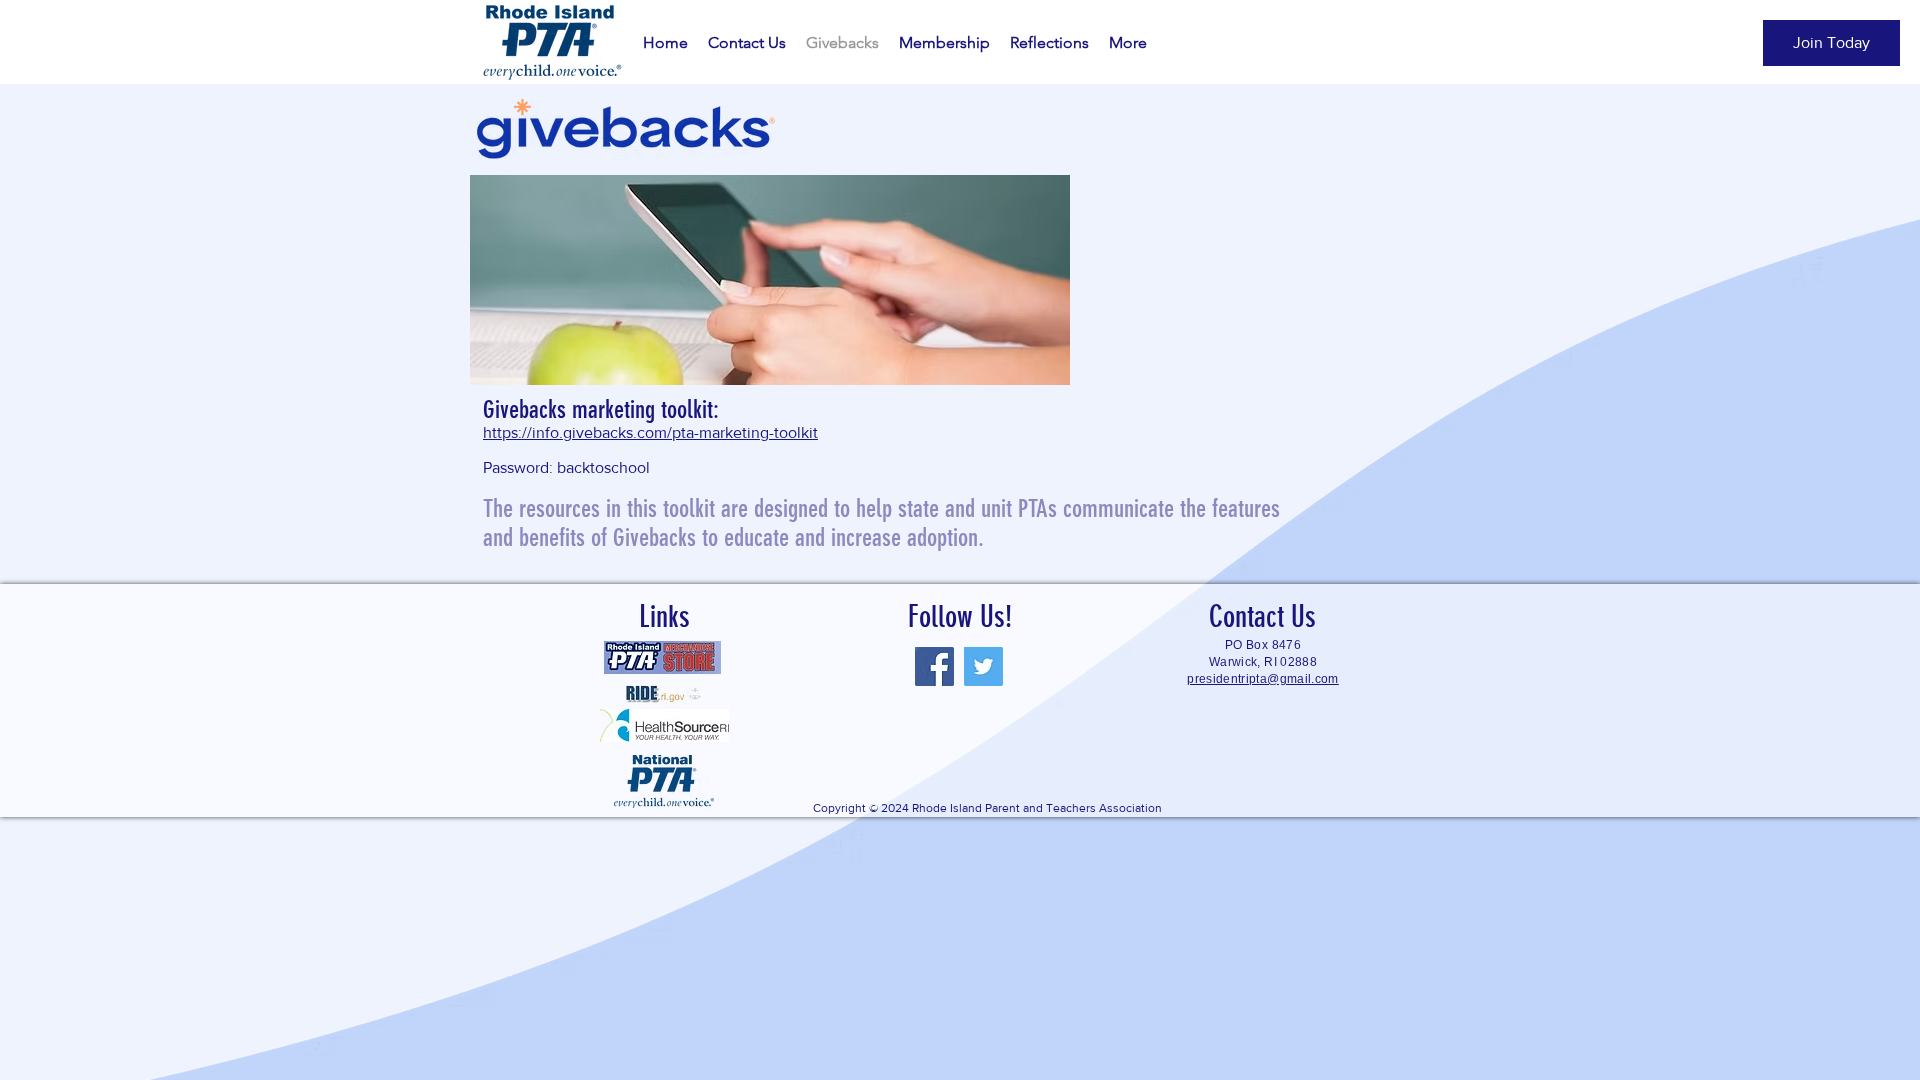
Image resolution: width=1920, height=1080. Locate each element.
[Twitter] (983, 666)
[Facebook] (934, 666)
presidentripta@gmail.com (1263, 679)
